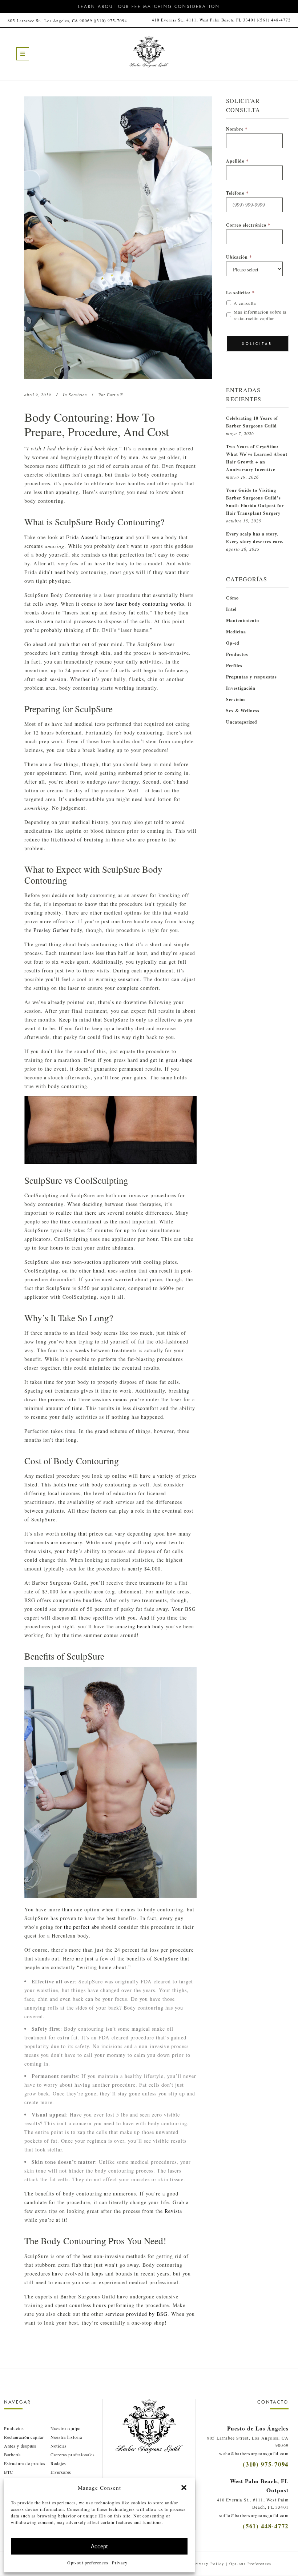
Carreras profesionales (73, 2454)
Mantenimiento (243, 620)
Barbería (12, 2454)
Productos (237, 654)
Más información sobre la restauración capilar (260, 315)
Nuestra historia (66, 2437)
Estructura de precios (25, 2463)
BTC (9, 2472)
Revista (173, 2211)
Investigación (241, 688)
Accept (99, 2546)
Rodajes (58, 2463)
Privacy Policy (208, 2564)
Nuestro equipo (66, 2428)
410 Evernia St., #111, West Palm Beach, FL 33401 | (205, 20)
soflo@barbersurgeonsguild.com (254, 2515)
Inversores (61, 2472)
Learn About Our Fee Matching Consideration (149, 7)
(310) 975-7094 (111, 21)
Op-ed (233, 643)
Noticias (59, 2446)
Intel (231, 609)
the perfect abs (82, 1927)
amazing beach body (140, 1626)
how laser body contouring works (144, 604)
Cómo (232, 598)
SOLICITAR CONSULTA (257, 347)
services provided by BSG (136, 2314)
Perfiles (234, 666)
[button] (184, 2488)
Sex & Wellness (243, 711)
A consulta (245, 303)
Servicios (78, 395)
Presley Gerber (51, 930)
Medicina (236, 632)
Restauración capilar (24, 2437)
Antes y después (20, 2446)
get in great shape (171, 1060)
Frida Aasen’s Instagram (95, 537)
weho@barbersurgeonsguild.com (254, 2453)
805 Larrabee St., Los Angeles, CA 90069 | (51, 21)
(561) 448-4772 (275, 20)
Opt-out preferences (88, 2563)
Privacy (120, 2563)
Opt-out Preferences (250, 2564)
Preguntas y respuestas (251, 677)
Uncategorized (242, 722)
